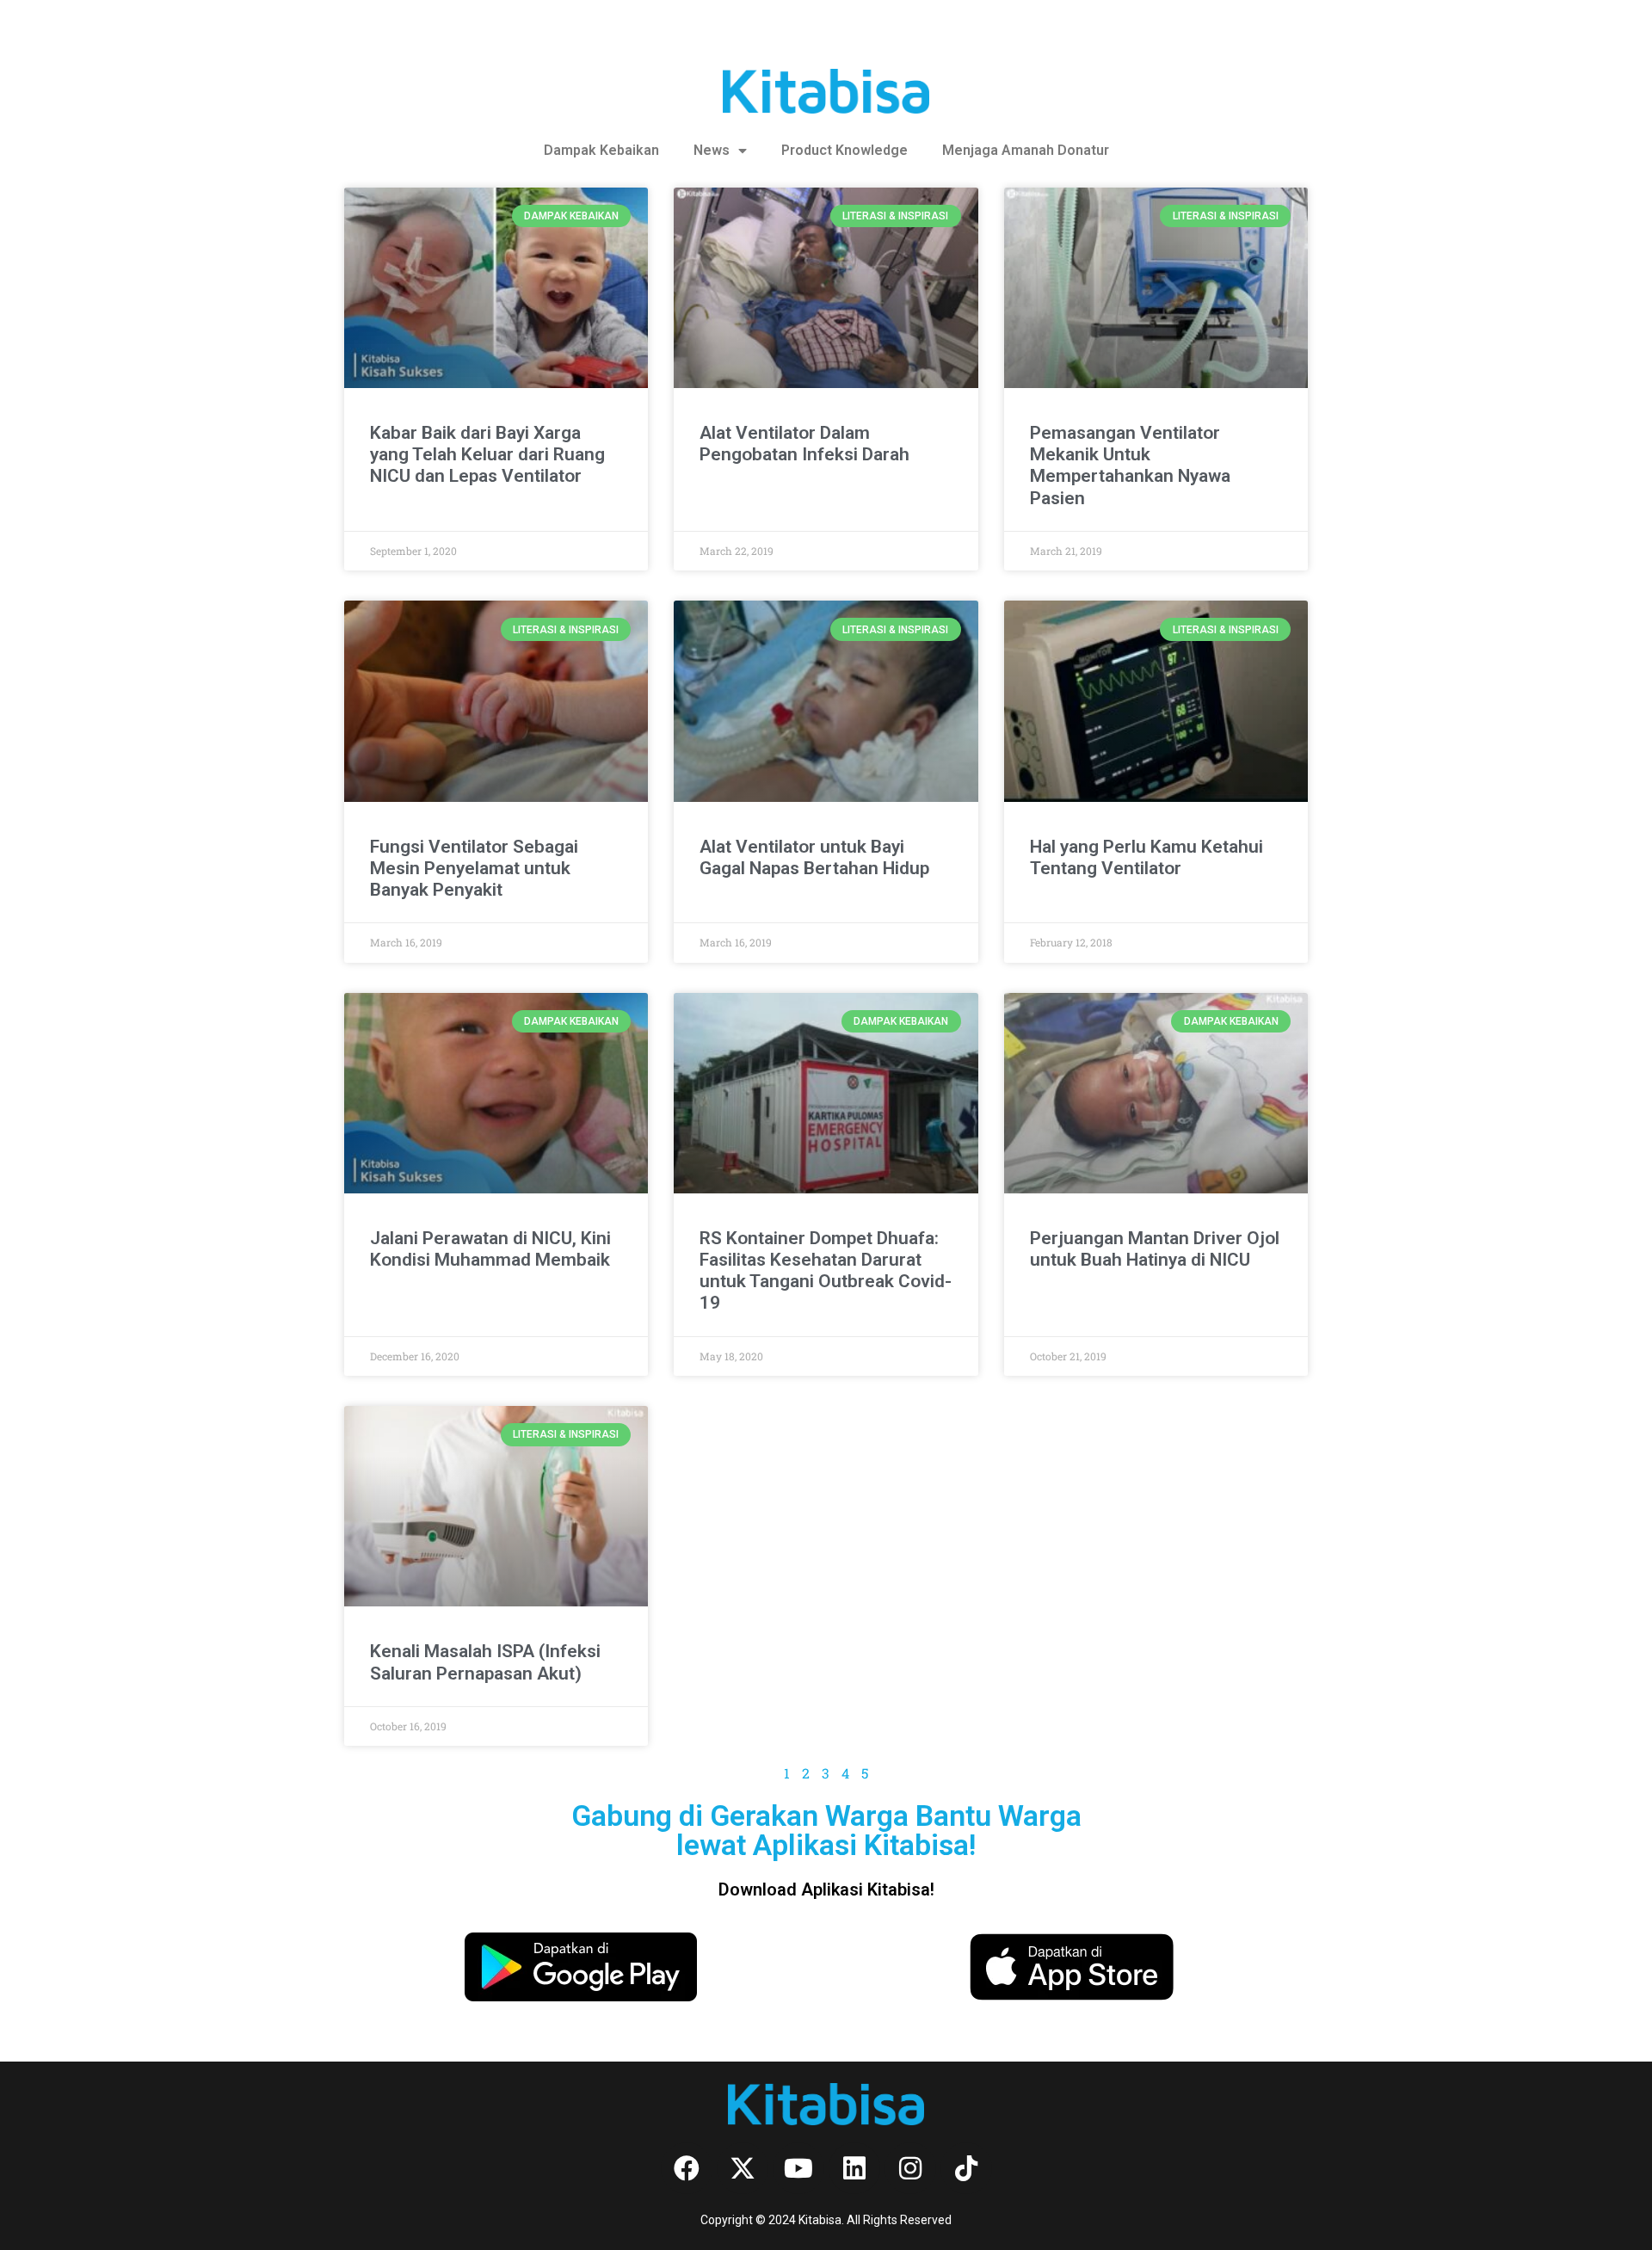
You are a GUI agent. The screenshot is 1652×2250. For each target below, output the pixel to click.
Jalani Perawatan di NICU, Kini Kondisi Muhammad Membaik (490, 1249)
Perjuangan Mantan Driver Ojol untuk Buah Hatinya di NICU (1155, 1249)
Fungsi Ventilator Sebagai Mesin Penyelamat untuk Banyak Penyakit (474, 868)
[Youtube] (798, 2168)
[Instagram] (910, 2168)
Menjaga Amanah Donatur (1026, 150)
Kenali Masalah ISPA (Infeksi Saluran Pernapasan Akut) (485, 1662)
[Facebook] (687, 2168)
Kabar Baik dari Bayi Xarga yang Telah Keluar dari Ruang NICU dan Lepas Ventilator (487, 454)
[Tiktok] (966, 2168)
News (712, 150)
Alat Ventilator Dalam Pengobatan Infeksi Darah (804, 444)
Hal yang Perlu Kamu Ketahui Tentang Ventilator (1147, 857)
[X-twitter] (743, 2168)
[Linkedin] (854, 2168)
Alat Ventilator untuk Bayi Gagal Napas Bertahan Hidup (814, 857)
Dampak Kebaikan (601, 150)
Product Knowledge (844, 150)
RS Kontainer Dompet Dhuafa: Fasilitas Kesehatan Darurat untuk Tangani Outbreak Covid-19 (826, 1271)
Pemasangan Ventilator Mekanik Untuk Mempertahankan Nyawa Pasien (1130, 465)
